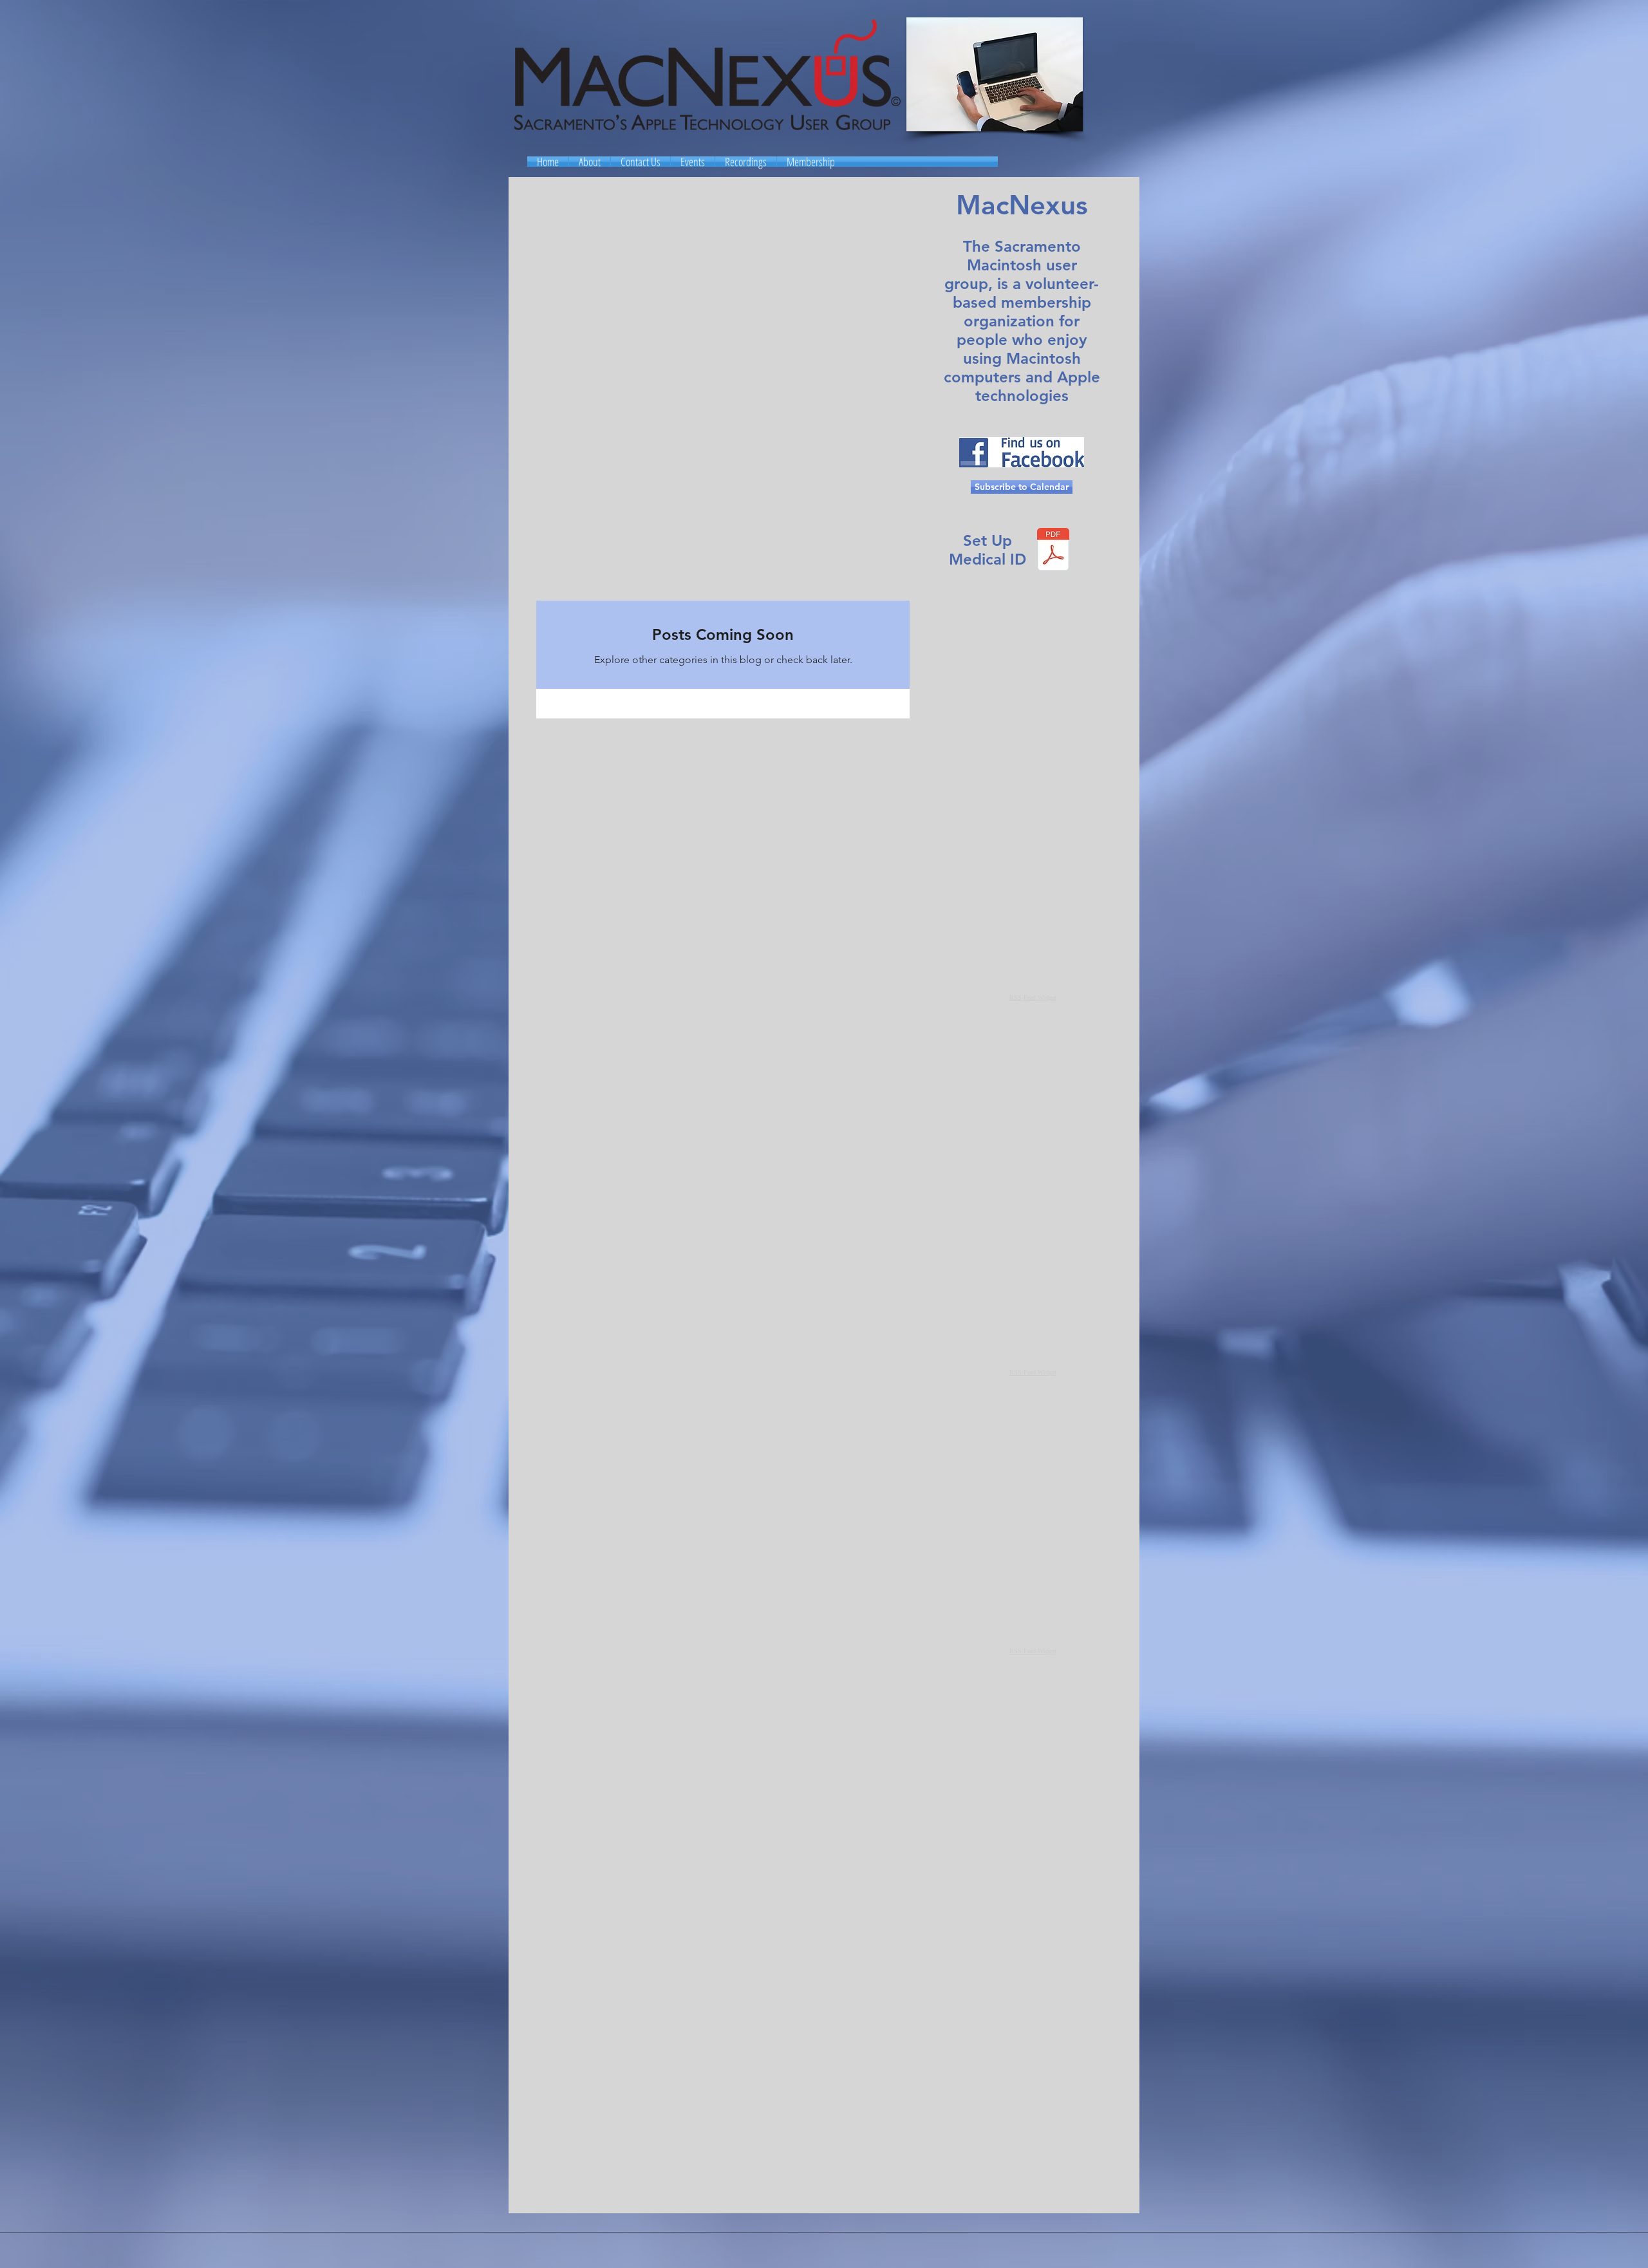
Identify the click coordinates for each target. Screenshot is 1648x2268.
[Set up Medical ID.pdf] (1053, 551)
